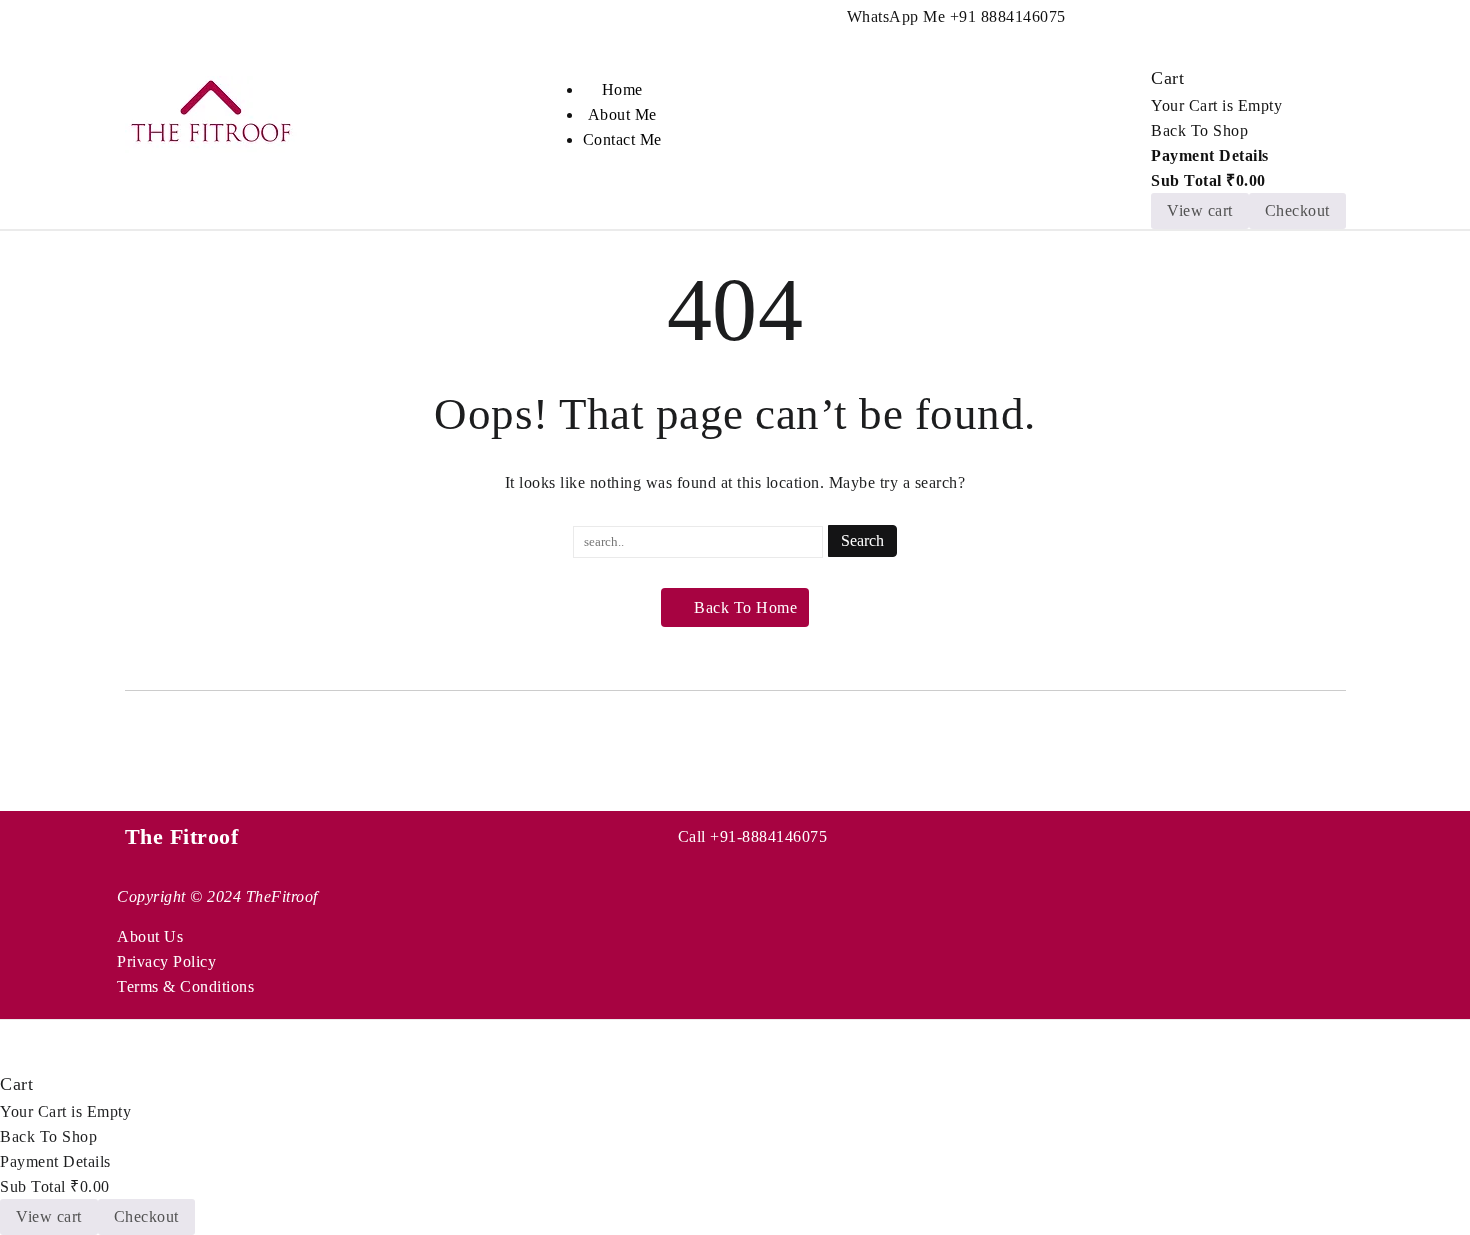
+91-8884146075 (768, 836)
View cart (1200, 210)
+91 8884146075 (1008, 16)
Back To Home (745, 607)
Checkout (1297, 210)
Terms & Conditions (185, 986)
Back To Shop (1199, 130)
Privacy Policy (166, 961)
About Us (150, 936)
